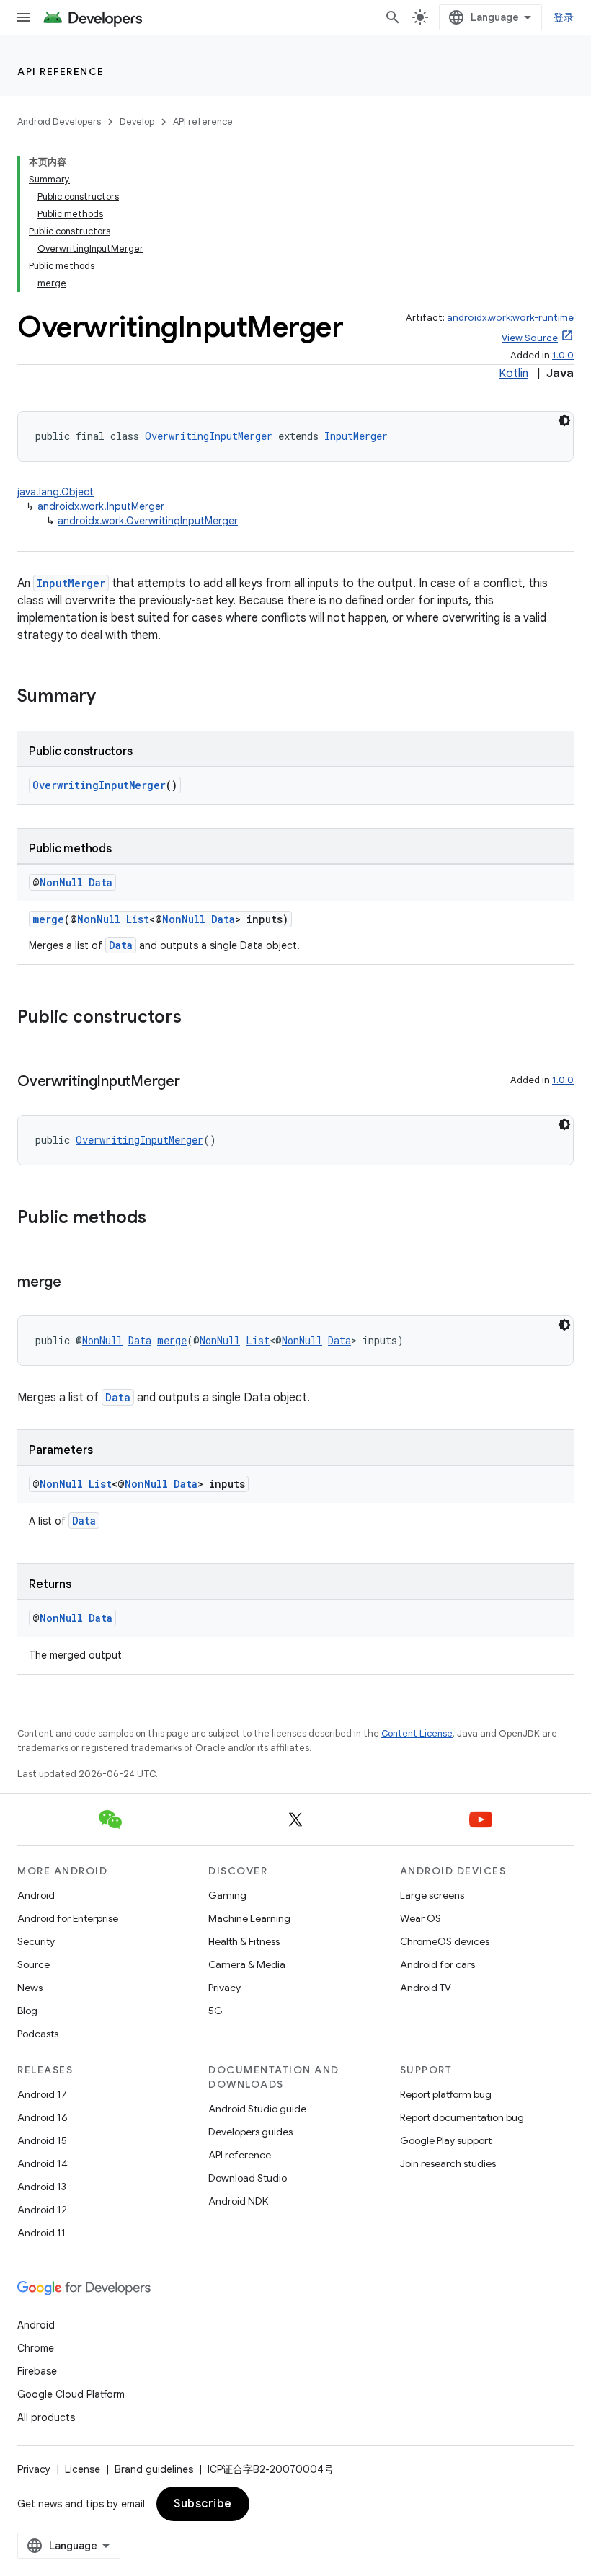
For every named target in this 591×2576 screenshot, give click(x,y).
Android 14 (43, 2163)
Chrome (36, 2348)
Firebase (37, 2371)
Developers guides (250, 2132)
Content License (417, 1733)
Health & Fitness (244, 1941)
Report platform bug (446, 2094)
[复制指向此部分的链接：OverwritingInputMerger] (195, 1082)
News (30, 1988)
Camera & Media (247, 1964)
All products (46, 2417)
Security (36, 1941)
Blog (27, 2011)
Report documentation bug (462, 2117)
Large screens (432, 1895)
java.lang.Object (55, 492)
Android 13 (42, 2187)
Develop (137, 122)
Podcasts (38, 2034)
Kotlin (514, 374)
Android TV (426, 1988)
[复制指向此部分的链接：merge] (76, 1283)
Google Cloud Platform (71, 2394)
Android (36, 1895)
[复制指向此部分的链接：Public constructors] (196, 1018)
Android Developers (59, 122)
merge (48, 919)
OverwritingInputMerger (209, 436)
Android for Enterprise (68, 1918)
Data (101, 882)
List (138, 919)
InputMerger (356, 436)
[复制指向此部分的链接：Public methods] (161, 1219)
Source (34, 1964)
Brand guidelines (154, 2469)
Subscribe (203, 2504)
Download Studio (248, 2178)
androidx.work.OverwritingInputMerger (148, 521)
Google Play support (446, 2140)
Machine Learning (249, 1918)
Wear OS (421, 1918)
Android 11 (41, 2233)
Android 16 (43, 2117)
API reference (61, 71)
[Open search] (393, 17)
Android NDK (238, 2201)
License (83, 2469)
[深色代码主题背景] (564, 420)
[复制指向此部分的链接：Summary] (110, 697)
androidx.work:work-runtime (510, 318)
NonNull (61, 882)
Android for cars (437, 1964)
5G (215, 2011)
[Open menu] (23, 17)
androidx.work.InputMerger (101, 506)
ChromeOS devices (445, 1941)
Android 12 (42, 2210)
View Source (530, 338)
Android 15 (42, 2140)
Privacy (225, 1988)
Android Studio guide (257, 2109)
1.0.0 (563, 355)
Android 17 (42, 2094)
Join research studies (448, 2163)
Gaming (227, 1895)
